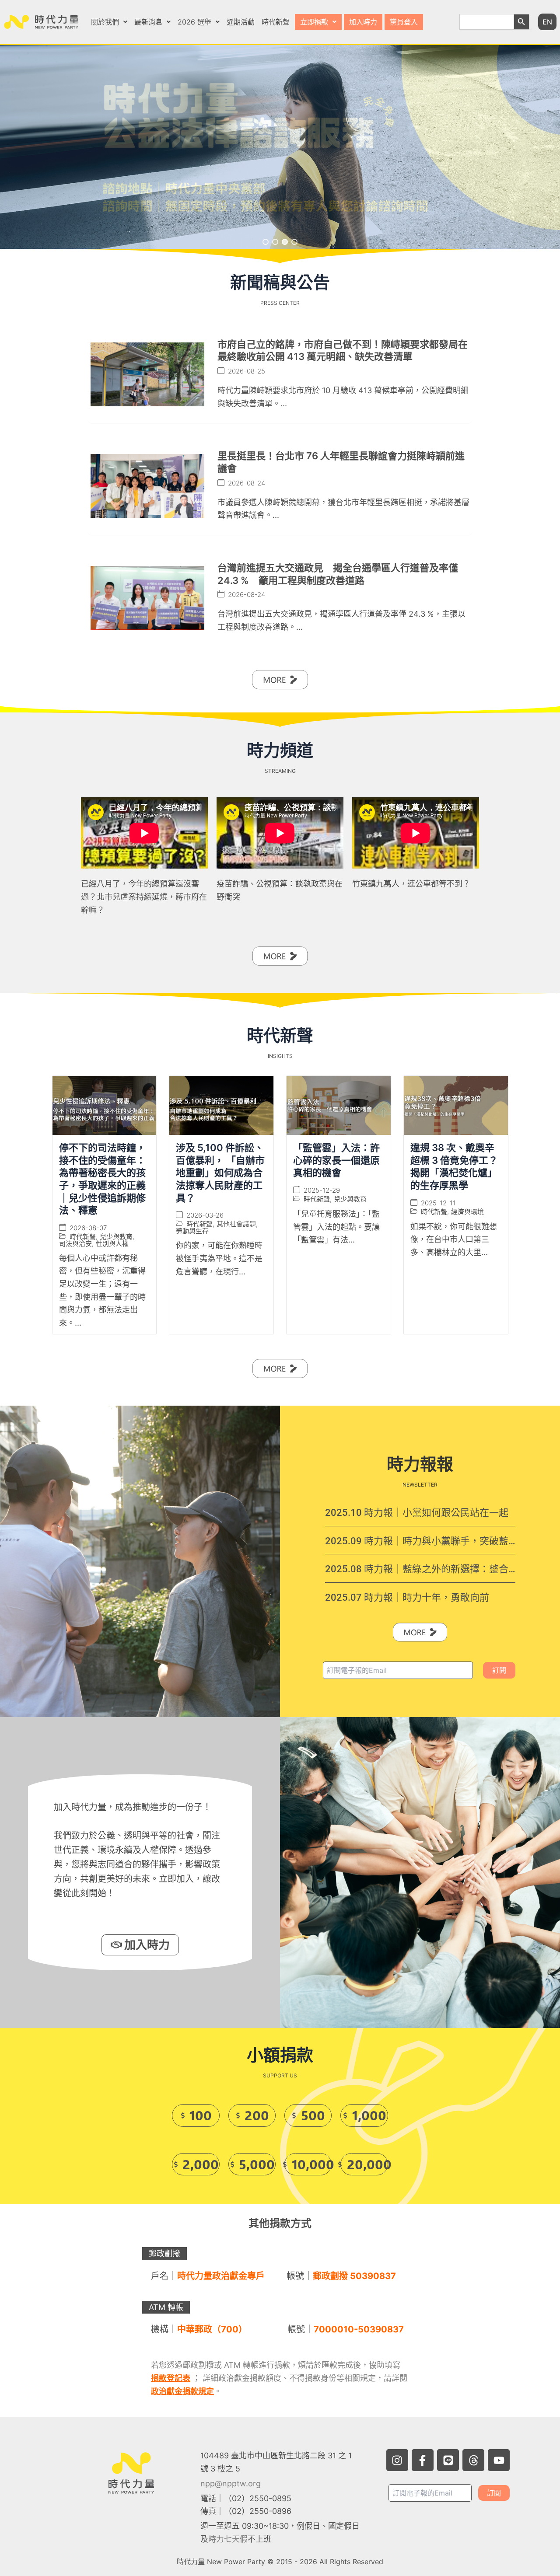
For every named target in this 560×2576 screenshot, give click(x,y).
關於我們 (105, 22)
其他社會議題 (236, 1224)
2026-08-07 (88, 1227)
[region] (280, 147)
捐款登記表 (171, 2378)
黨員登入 (404, 22)
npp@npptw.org (231, 2484)
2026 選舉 (194, 22)
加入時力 (363, 22)
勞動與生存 (192, 1231)
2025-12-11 (438, 1202)
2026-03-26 (205, 1215)
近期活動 (241, 22)
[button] (109, 22)
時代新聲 (276, 22)
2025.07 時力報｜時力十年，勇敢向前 (407, 1597)
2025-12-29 (322, 1190)
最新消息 (148, 22)
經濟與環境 (467, 1211)
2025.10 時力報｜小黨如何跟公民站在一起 (417, 1513)
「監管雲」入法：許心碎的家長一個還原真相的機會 (336, 1160)
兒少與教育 (116, 1236)
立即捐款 (314, 22)
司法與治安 (75, 1243)
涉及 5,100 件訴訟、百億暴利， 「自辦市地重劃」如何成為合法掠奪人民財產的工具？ (220, 1173)
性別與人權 (112, 1243)
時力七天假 (228, 2539)
